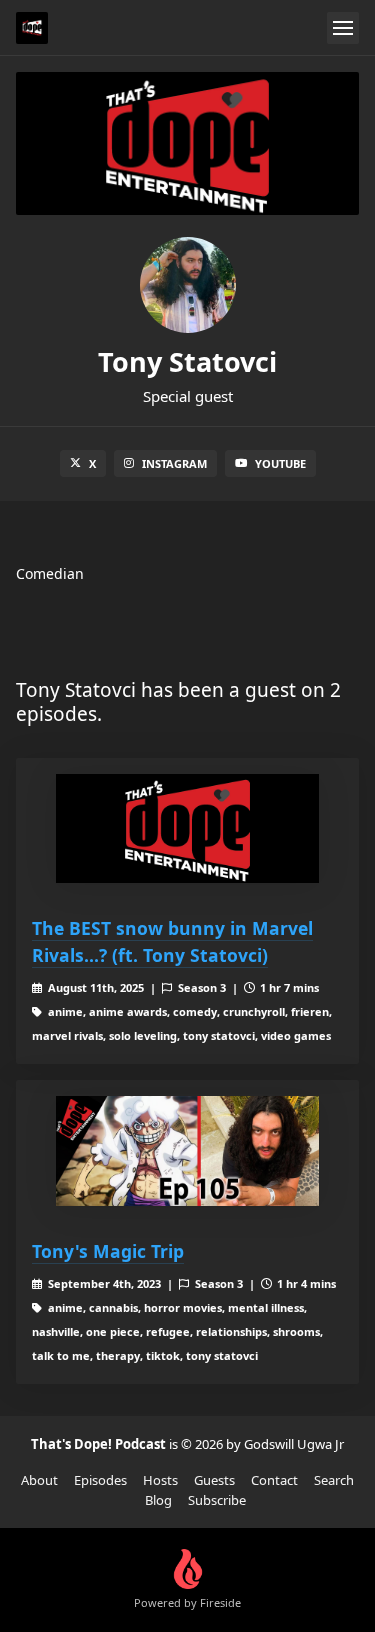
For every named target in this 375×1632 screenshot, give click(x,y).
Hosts (160, 1480)
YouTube (280, 463)
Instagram (174, 463)
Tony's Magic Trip (108, 1251)
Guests (214, 1480)
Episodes (100, 1480)
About (39, 1480)
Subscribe (217, 1500)
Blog (158, 1500)
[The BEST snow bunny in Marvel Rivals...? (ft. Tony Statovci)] (187, 829)
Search (334, 1480)
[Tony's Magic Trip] (187, 1151)
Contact (274, 1480)
